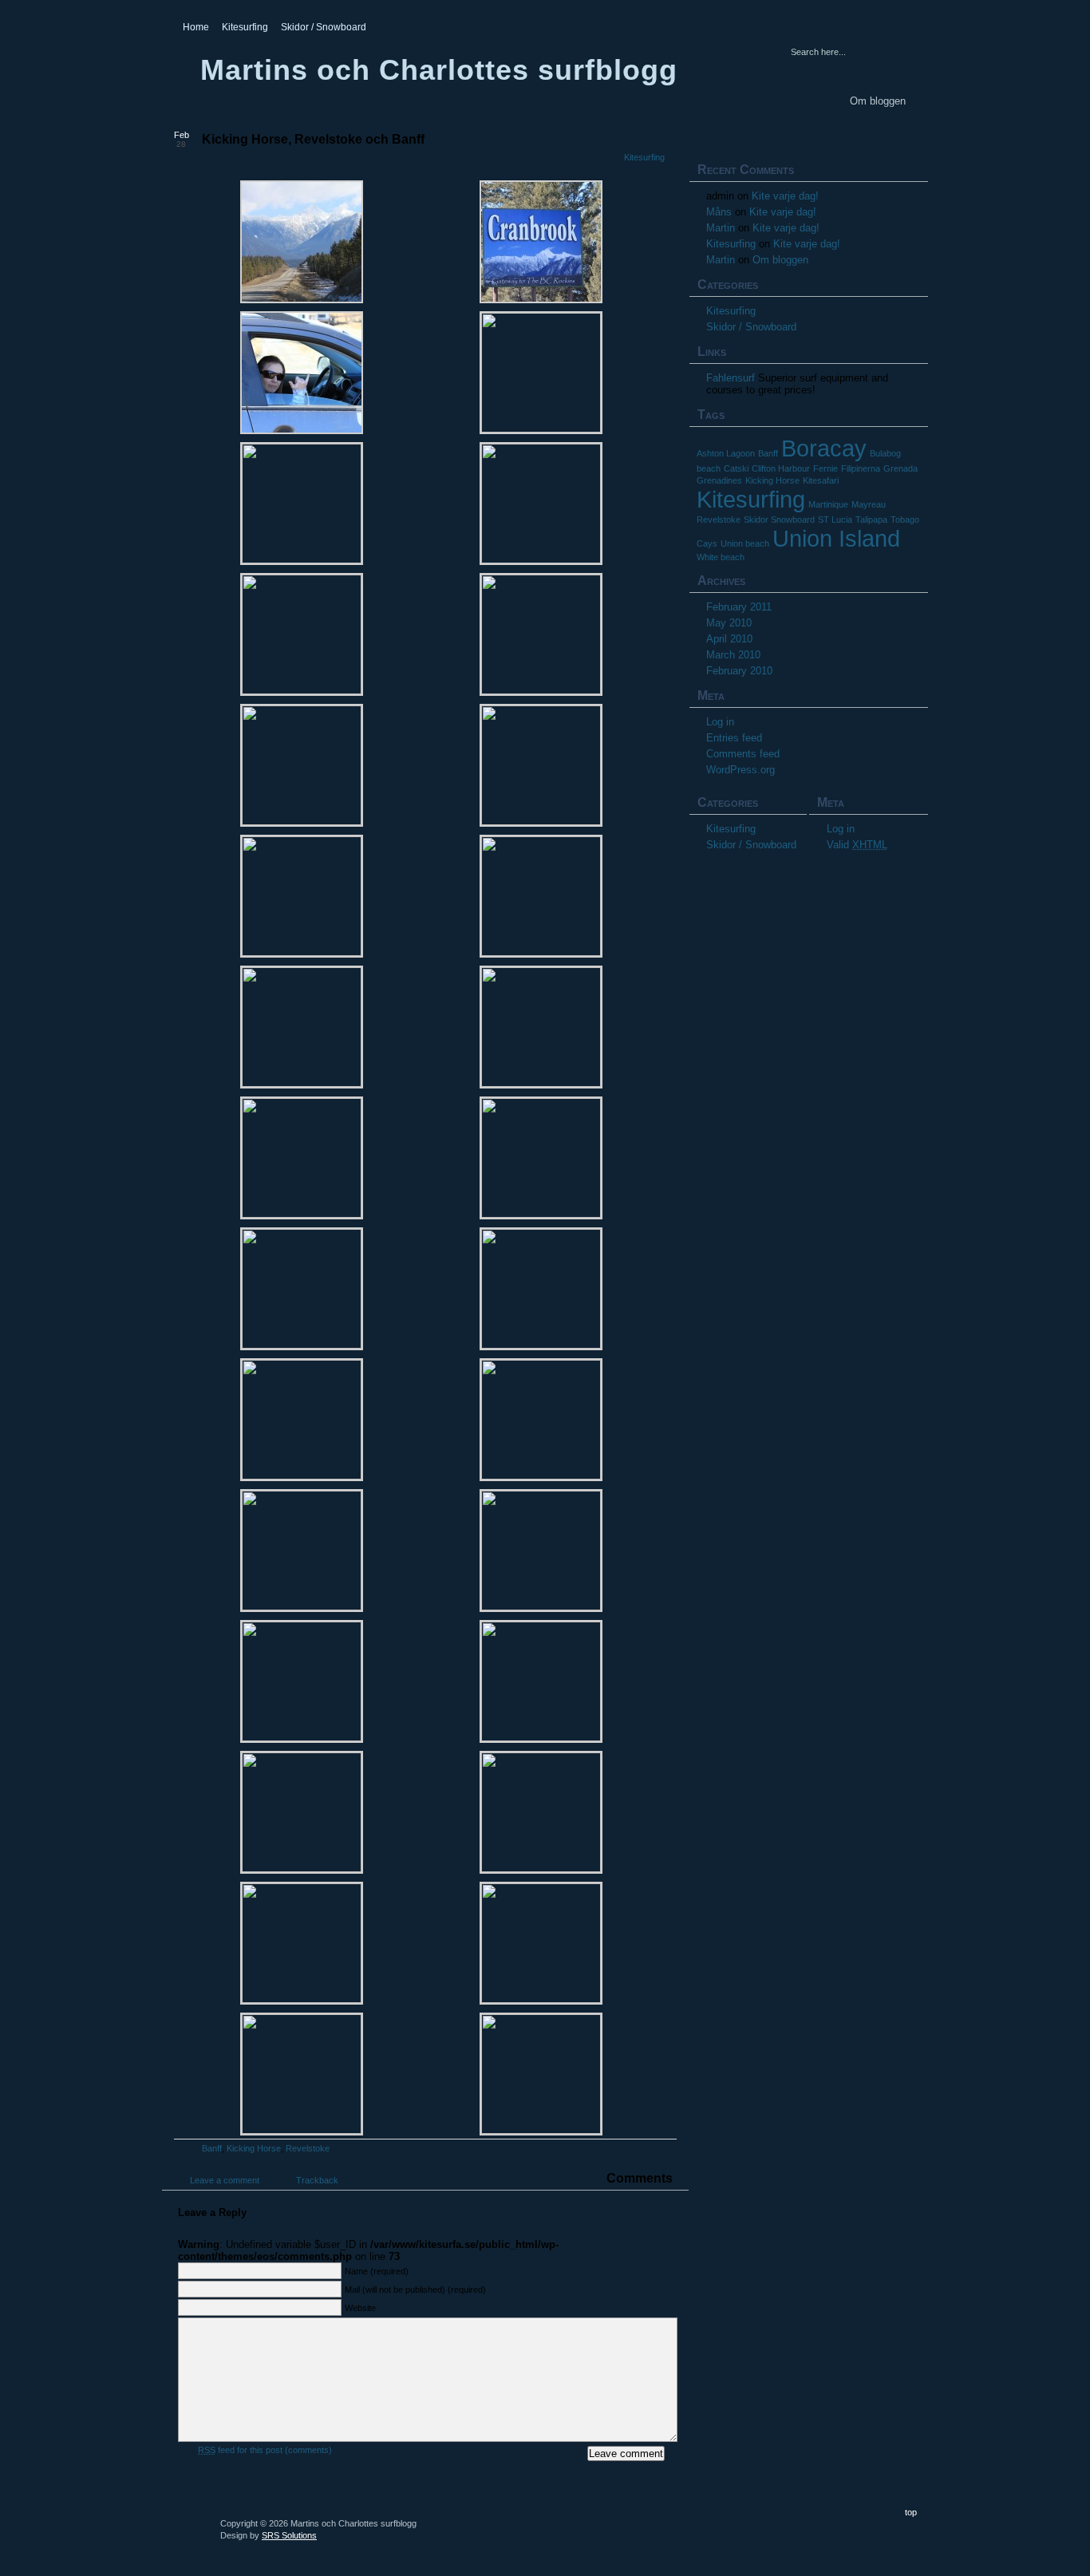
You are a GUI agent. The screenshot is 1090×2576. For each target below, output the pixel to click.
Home (196, 27)
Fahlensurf (731, 378)
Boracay (824, 448)
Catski (736, 468)
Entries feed (734, 738)
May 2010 (729, 623)
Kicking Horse (254, 2148)
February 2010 (739, 671)
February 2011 (739, 607)
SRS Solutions (289, 2535)
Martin (721, 228)
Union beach (745, 543)
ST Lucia (835, 520)
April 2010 (729, 639)
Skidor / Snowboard (324, 27)
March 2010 (733, 655)
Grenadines (719, 480)
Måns (719, 212)
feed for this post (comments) (265, 2450)
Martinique (828, 504)
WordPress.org (740, 770)
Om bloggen (878, 101)
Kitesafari (821, 480)
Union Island (836, 538)
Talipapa (871, 520)
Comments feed (743, 754)
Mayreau (869, 504)
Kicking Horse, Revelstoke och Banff (313, 139)
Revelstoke (308, 2148)
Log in (720, 722)
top (911, 2512)
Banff (212, 2148)
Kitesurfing (245, 27)
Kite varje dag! (785, 196)
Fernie (825, 468)
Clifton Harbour (781, 468)
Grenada (900, 468)
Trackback (317, 2180)
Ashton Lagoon (726, 453)
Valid (857, 845)
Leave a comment (225, 2180)
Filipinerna (861, 468)
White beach (721, 557)
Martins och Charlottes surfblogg (439, 70)
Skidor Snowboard (779, 520)
